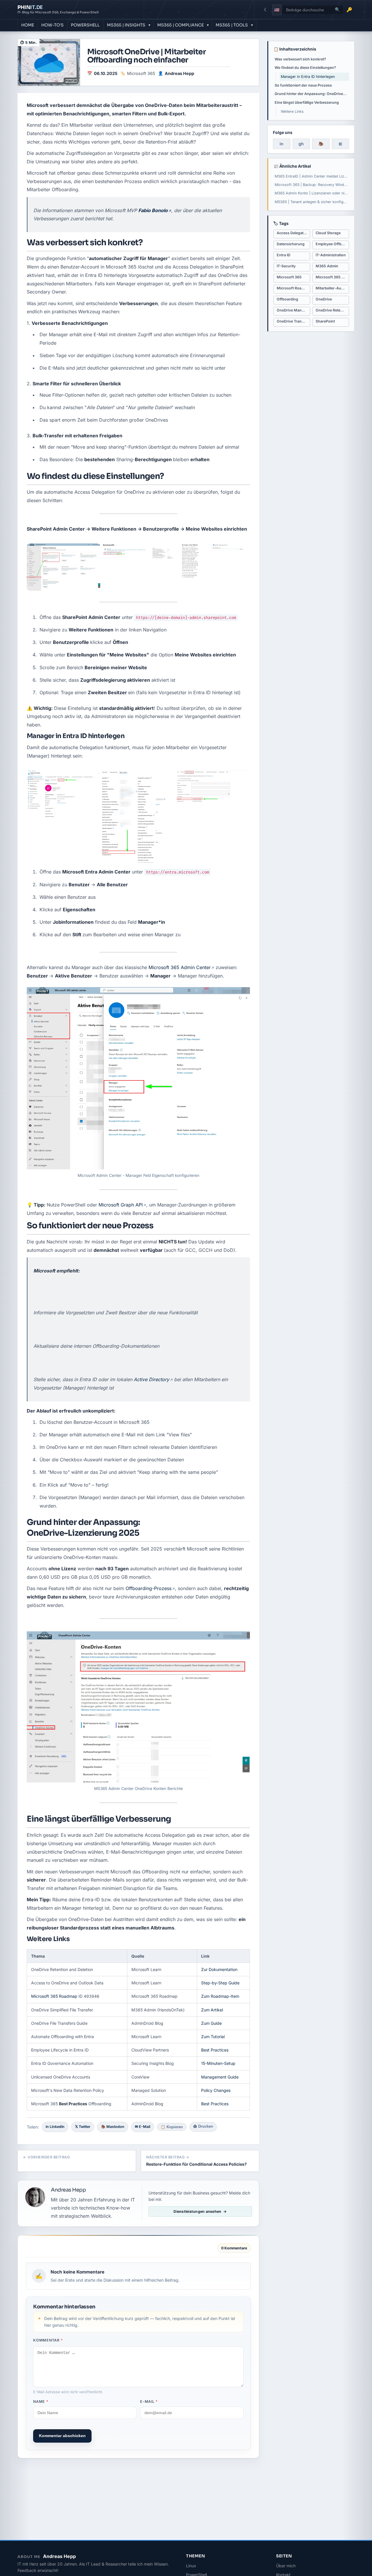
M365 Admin (327, 266)
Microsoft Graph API (121, 1205)
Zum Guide (211, 2023)
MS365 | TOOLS (232, 25)
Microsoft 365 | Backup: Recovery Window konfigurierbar (312, 185)
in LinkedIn (55, 2127)
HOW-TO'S (52, 25)
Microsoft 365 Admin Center (180, 967)
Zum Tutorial (213, 2037)
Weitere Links (292, 111)
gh (301, 144)
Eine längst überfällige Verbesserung (307, 102)
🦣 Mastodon (113, 2127)
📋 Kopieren (172, 2127)
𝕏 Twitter (83, 2127)
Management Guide (220, 2077)
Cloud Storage (328, 233)
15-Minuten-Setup (218, 2063)
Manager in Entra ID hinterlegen (308, 77)
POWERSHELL (85, 25)
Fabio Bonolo (153, 210)
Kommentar (48, 2340)
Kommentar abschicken (62, 2436)
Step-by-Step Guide (220, 1983)
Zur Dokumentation (219, 1969)
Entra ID (284, 255)
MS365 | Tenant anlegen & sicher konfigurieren (312, 202)
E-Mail (149, 2402)
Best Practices (215, 2050)
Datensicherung (291, 244)
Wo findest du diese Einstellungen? (305, 68)
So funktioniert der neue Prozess (303, 85)
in (281, 144)
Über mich (286, 2566)
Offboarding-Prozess (149, 1588)
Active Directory (151, 1379)
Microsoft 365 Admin (332, 277)
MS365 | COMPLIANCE (180, 25)
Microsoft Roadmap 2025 (293, 288)
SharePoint (325, 321)
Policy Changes (216, 2090)
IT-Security (286, 266)
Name (41, 2402)
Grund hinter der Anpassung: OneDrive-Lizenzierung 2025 (312, 94)
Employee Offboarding (332, 244)
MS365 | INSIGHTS (126, 25)
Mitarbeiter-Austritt (332, 288)
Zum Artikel (212, 2010)
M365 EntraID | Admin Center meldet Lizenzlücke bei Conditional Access (312, 176)
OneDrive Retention (332, 310)
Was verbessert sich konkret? (300, 59)
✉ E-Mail (143, 2127)
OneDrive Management (293, 310)
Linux (191, 2566)
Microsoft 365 (141, 73)
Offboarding (287, 299)
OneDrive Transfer (293, 321)
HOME (28, 25)
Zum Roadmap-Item (220, 1996)
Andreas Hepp (179, 73)
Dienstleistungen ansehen (197, 2211)
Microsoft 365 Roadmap (54, 1996)
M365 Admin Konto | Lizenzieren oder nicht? (312, 193)
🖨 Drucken (203, 2126)
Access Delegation (293, 233)
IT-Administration (331, 255)
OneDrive (324, 299)
